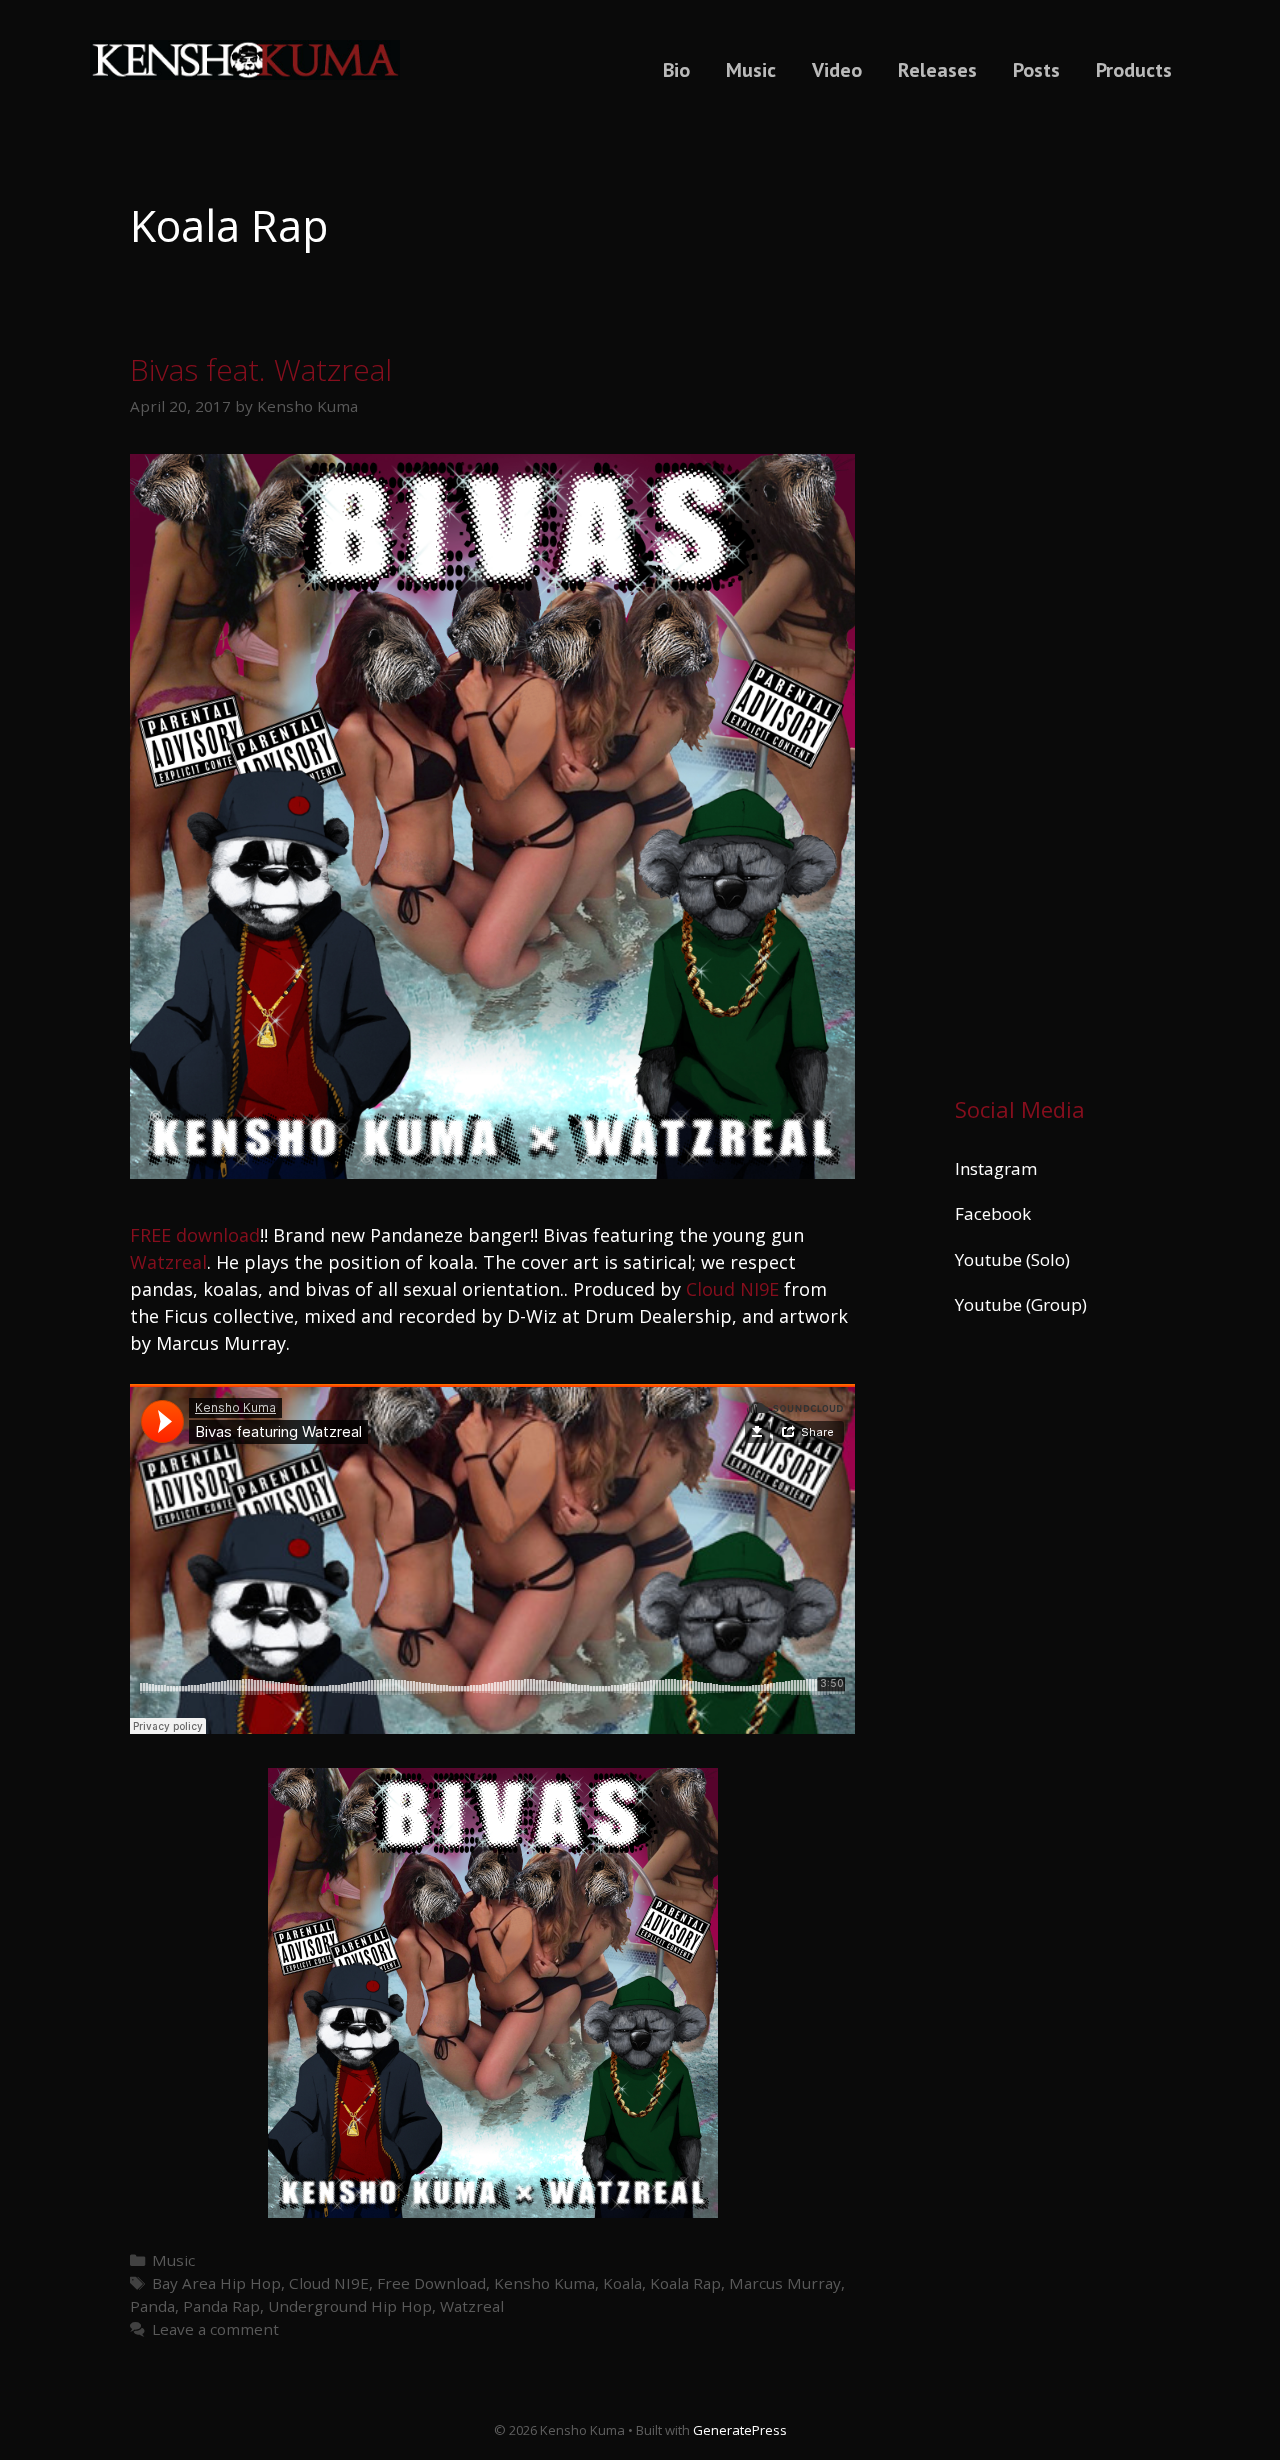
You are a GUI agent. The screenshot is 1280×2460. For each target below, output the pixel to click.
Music (751, 70)
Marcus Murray (785, 2283)
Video (837, 70)
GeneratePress (740, 2430)
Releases (937, 70)
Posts (1036, 70)
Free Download (431, 2283)
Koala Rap (685, 2283)
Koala (622, 2283)
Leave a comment (215, 2329)
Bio (676, 70)
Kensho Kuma (544, 2283)
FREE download (195, 1235)
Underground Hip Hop (350, 2306)
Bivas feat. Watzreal (261, 369)
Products (1134, 70)
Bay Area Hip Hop (216, 2283)
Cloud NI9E (732, 1289)
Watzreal (168, 1262)
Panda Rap (221, 2306)
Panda (152, 2306)
